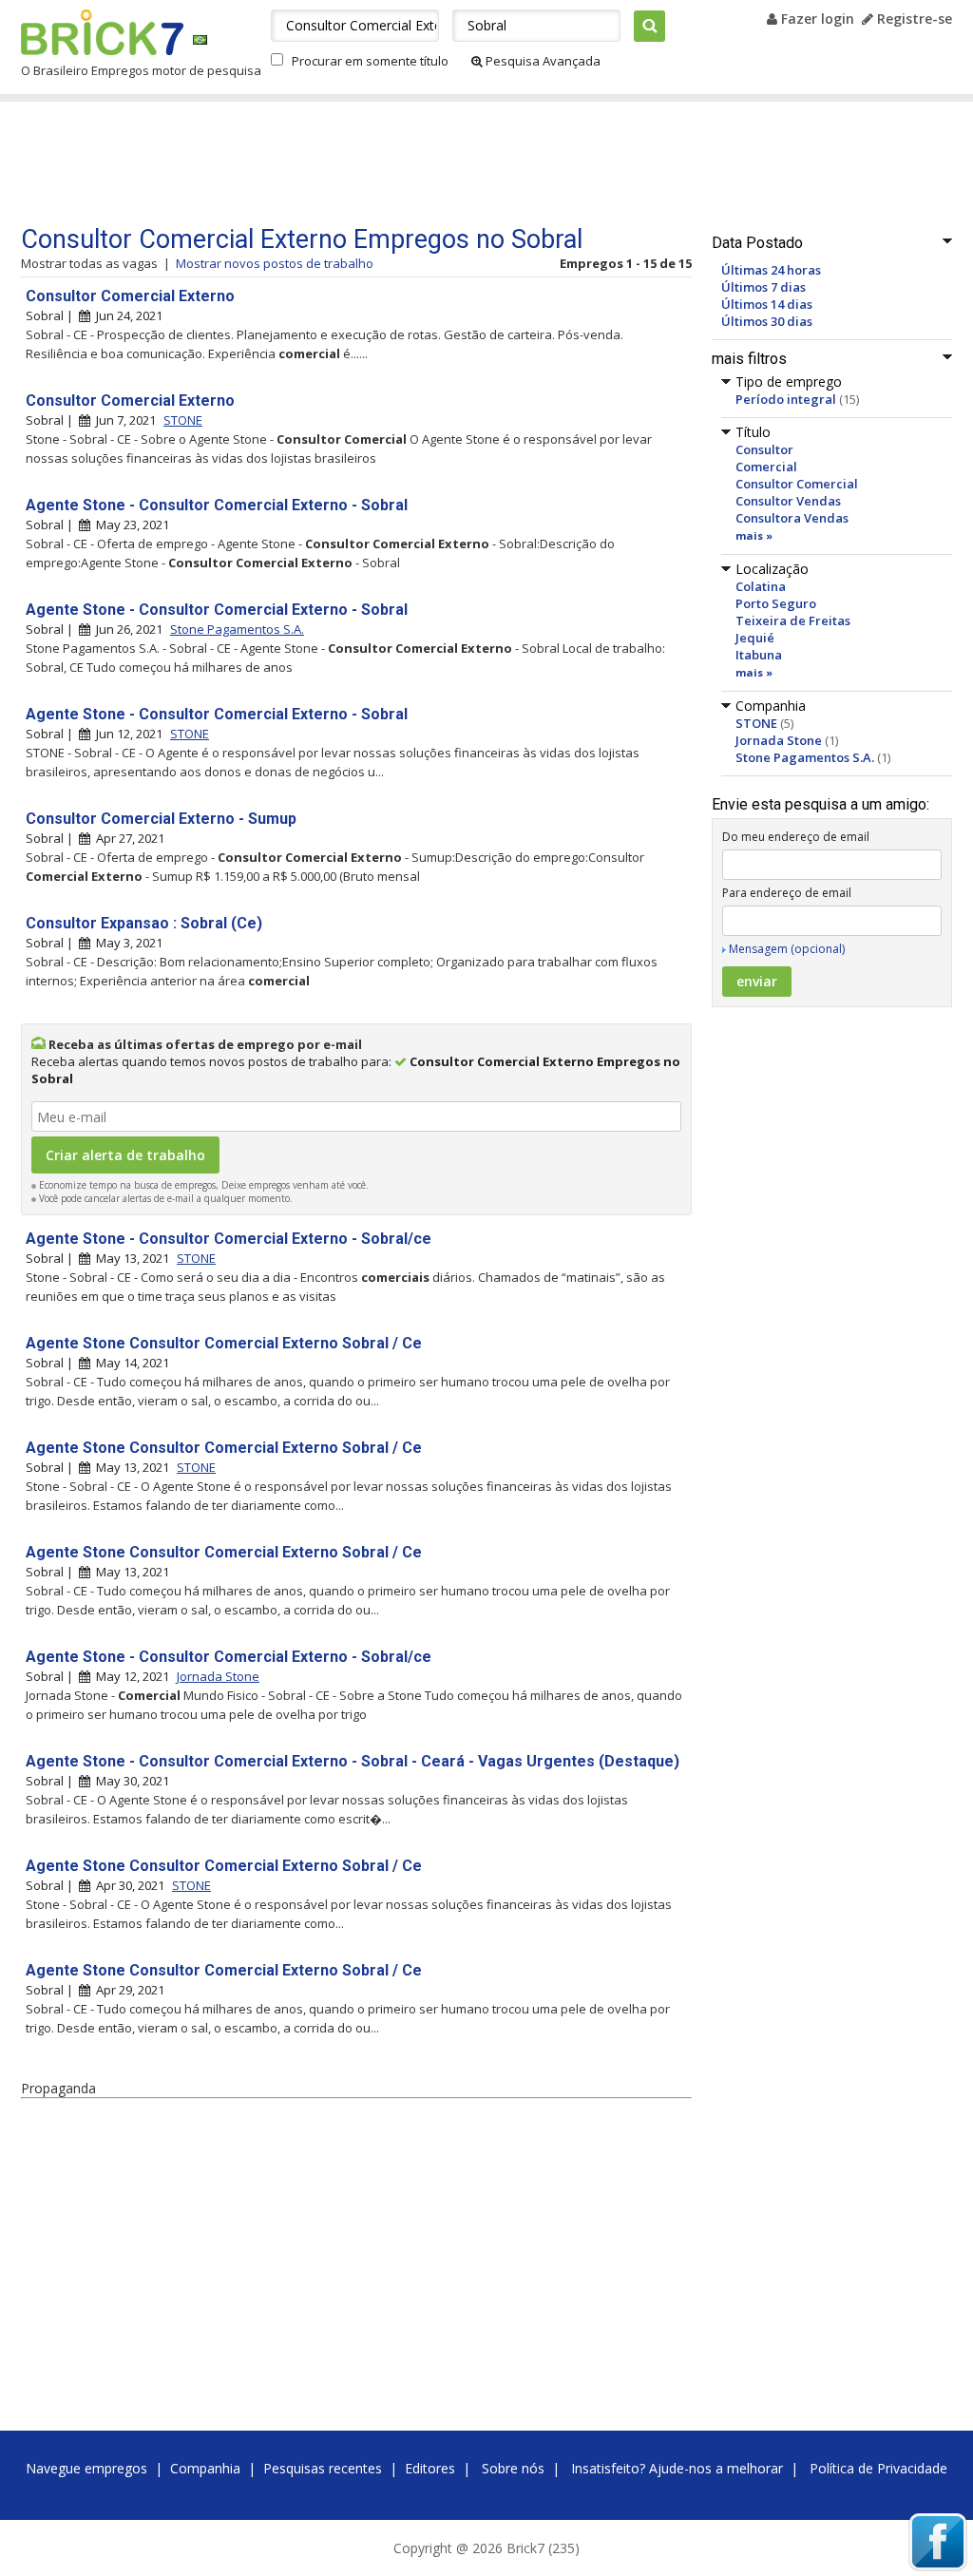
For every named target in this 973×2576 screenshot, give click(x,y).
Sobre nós (513, 2468)
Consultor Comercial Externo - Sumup (161, 819)
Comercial (766, 467)
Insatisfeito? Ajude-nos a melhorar (677, 2468)
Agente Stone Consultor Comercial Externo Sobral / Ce (224, 1343)
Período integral (786, 399)
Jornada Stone (779, 740)
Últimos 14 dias (767, 304)
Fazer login (816, 19)
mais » (754, 535)
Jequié (755, 638)
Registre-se (913, 19)
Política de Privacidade (878, 2468)
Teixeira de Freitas (793, 620)
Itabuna (759, 655)
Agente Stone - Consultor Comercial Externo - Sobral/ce (229, 1239)
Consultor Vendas (788, 501)
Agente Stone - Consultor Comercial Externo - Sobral (217, 505)
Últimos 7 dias (763, 287)
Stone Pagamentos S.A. (805, 757)
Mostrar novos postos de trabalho (275, 263)
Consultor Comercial (797, 484)
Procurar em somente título (370, 61)
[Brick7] (200, 39)
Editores (430, 2468)
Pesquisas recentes (323, 2468)
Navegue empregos (86, 2468)
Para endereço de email (787, 893)
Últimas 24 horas (771, 270)
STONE (756, 723)
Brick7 (102, 32)
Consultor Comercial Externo (130, 296)
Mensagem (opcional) (787, 949)
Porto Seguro (776, 603)
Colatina (761, 586)
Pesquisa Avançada (542, 61)
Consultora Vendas (792, 518)
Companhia (205, 2468)
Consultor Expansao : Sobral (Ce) (144, 923)
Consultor (764, 449)
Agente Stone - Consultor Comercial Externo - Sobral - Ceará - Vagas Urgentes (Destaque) (353, 1761)
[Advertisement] (381, 163)
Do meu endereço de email (796, 837)
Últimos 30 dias (767, 321)
